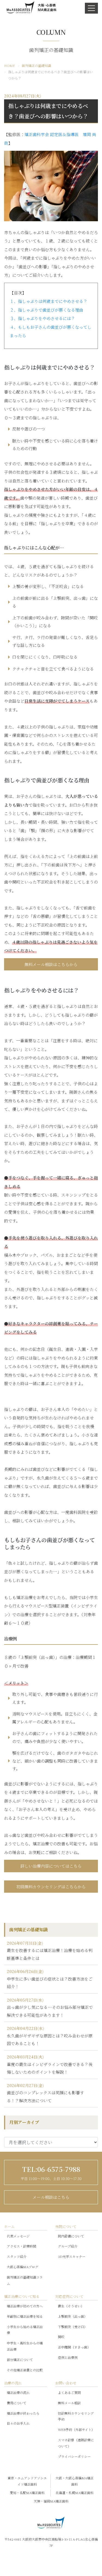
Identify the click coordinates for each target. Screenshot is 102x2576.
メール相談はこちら (51, 2197)
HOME (10, 65)
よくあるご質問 (69, 2392)
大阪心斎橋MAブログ (23, 2267)
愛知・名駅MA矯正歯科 (27, 2493)
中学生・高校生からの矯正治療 (25, 2346)
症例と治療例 (68, 2357)
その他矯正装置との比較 (25, 2370)
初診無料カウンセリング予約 (76, 2416)
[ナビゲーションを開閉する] (91, 8)
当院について (66, 2226)
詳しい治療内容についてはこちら (51, 1866)
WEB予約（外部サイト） (76, 2429)
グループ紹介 (68, 2246)
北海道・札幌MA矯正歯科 (75, 2493)
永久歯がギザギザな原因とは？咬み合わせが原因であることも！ (50, 2040)
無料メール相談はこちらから (51, 964)
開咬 (61, 2337)
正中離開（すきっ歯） (74, 2347)
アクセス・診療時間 (21, 2246)
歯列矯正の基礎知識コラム (25, 2280)
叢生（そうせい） (71, 2306)
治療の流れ (13, 2383)
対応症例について (69, 2296)
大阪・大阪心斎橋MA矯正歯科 (75, 2481)
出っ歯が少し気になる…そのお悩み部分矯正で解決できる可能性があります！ (50, 2011)
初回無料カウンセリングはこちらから (51, 1887)
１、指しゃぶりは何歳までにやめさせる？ (49, 301)
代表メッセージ (18, 2236)
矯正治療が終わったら (23, 2413)
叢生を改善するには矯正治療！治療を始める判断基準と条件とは (50, 1954)
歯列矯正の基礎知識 (36, 65)
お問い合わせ (66, 2383)
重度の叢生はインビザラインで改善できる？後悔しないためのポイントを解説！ (50, 2068)
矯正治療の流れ (18, 2392)
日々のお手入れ (18, 2423)
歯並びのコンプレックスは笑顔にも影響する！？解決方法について (45, 2097)
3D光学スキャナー (72, 2256)
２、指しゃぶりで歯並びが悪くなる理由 (47, 310)
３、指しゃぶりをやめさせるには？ (42, 318)
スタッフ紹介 (17, 2256)
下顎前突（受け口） (73, 2327)
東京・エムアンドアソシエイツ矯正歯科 (27, 2481)
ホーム (9, 2226)
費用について (17, 2403)
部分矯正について (20, 2360)
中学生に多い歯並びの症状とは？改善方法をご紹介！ (50, 1983)
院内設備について (71, 2236)
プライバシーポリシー (74, 2456)
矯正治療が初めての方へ (25, 2306)
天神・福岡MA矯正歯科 (51, 2501)
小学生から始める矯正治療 (25, 2330)
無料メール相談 (69, 2403)
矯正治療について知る (22, 2296)
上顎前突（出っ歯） (73, 2316)
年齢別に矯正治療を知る (25, 2316)
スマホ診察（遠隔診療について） (76, 2443)
